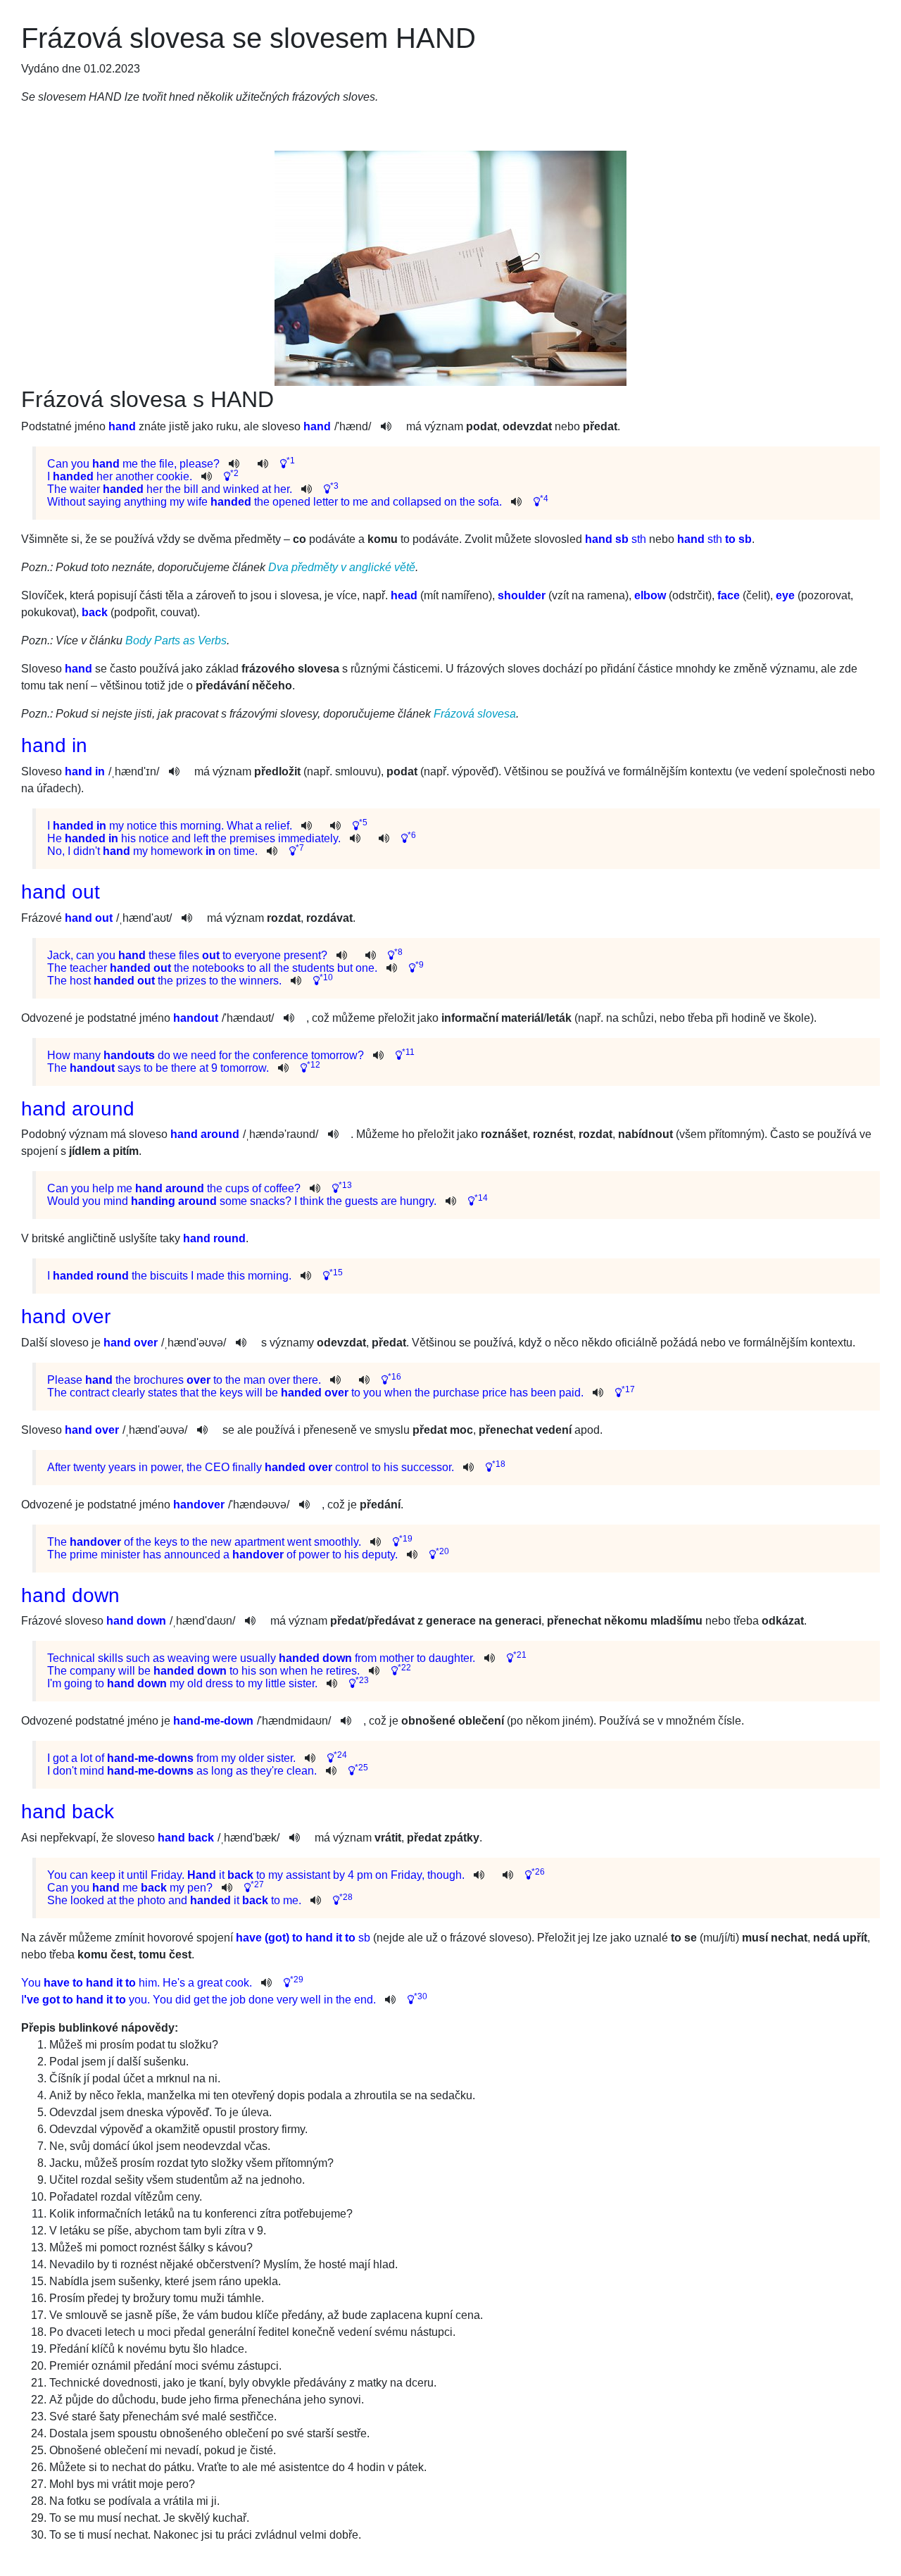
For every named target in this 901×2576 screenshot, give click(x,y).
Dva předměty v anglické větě (342, 567)
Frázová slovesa (475, 714)
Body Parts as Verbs (176, 640)
